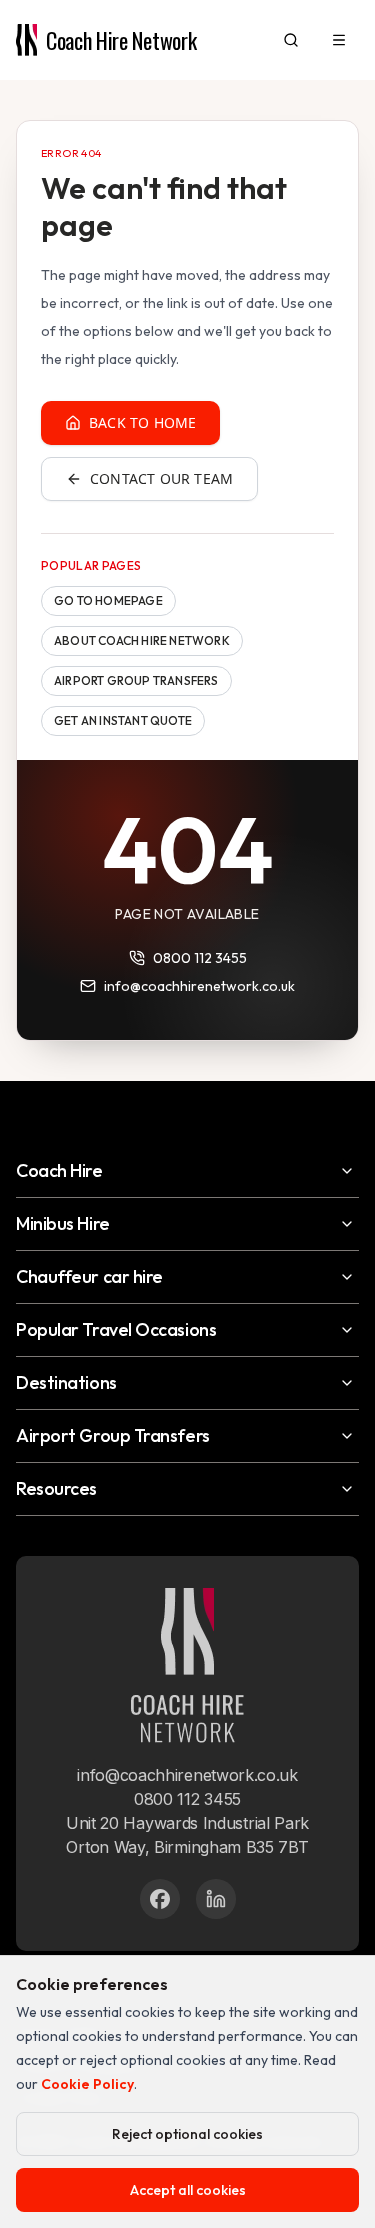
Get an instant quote (123, 720)
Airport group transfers (136, 680)
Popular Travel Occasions (116, 1329)
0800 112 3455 (200, 958)
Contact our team (161, 478)
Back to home (142, 422)
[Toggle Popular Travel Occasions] (347, 1330)
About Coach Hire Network (142, 640)
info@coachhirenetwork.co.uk (199, 986)
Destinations (66, 1382)
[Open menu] (339, 40)
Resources (56, 1488)
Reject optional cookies (187, 2134)
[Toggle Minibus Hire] (347, 1224)
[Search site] (291, 40)
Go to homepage (108, 600)
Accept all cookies (188, 2190)
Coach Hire (59, 1170)
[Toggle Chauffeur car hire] (347, 1277)
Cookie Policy (87, 2084)
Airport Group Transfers (113, 1435)
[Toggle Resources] (347, 1489)
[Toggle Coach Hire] (347, 1171)
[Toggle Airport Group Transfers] (347, 1436)
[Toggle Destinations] (347, 1383)
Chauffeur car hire (89, 1276)
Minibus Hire (63, 1223)
